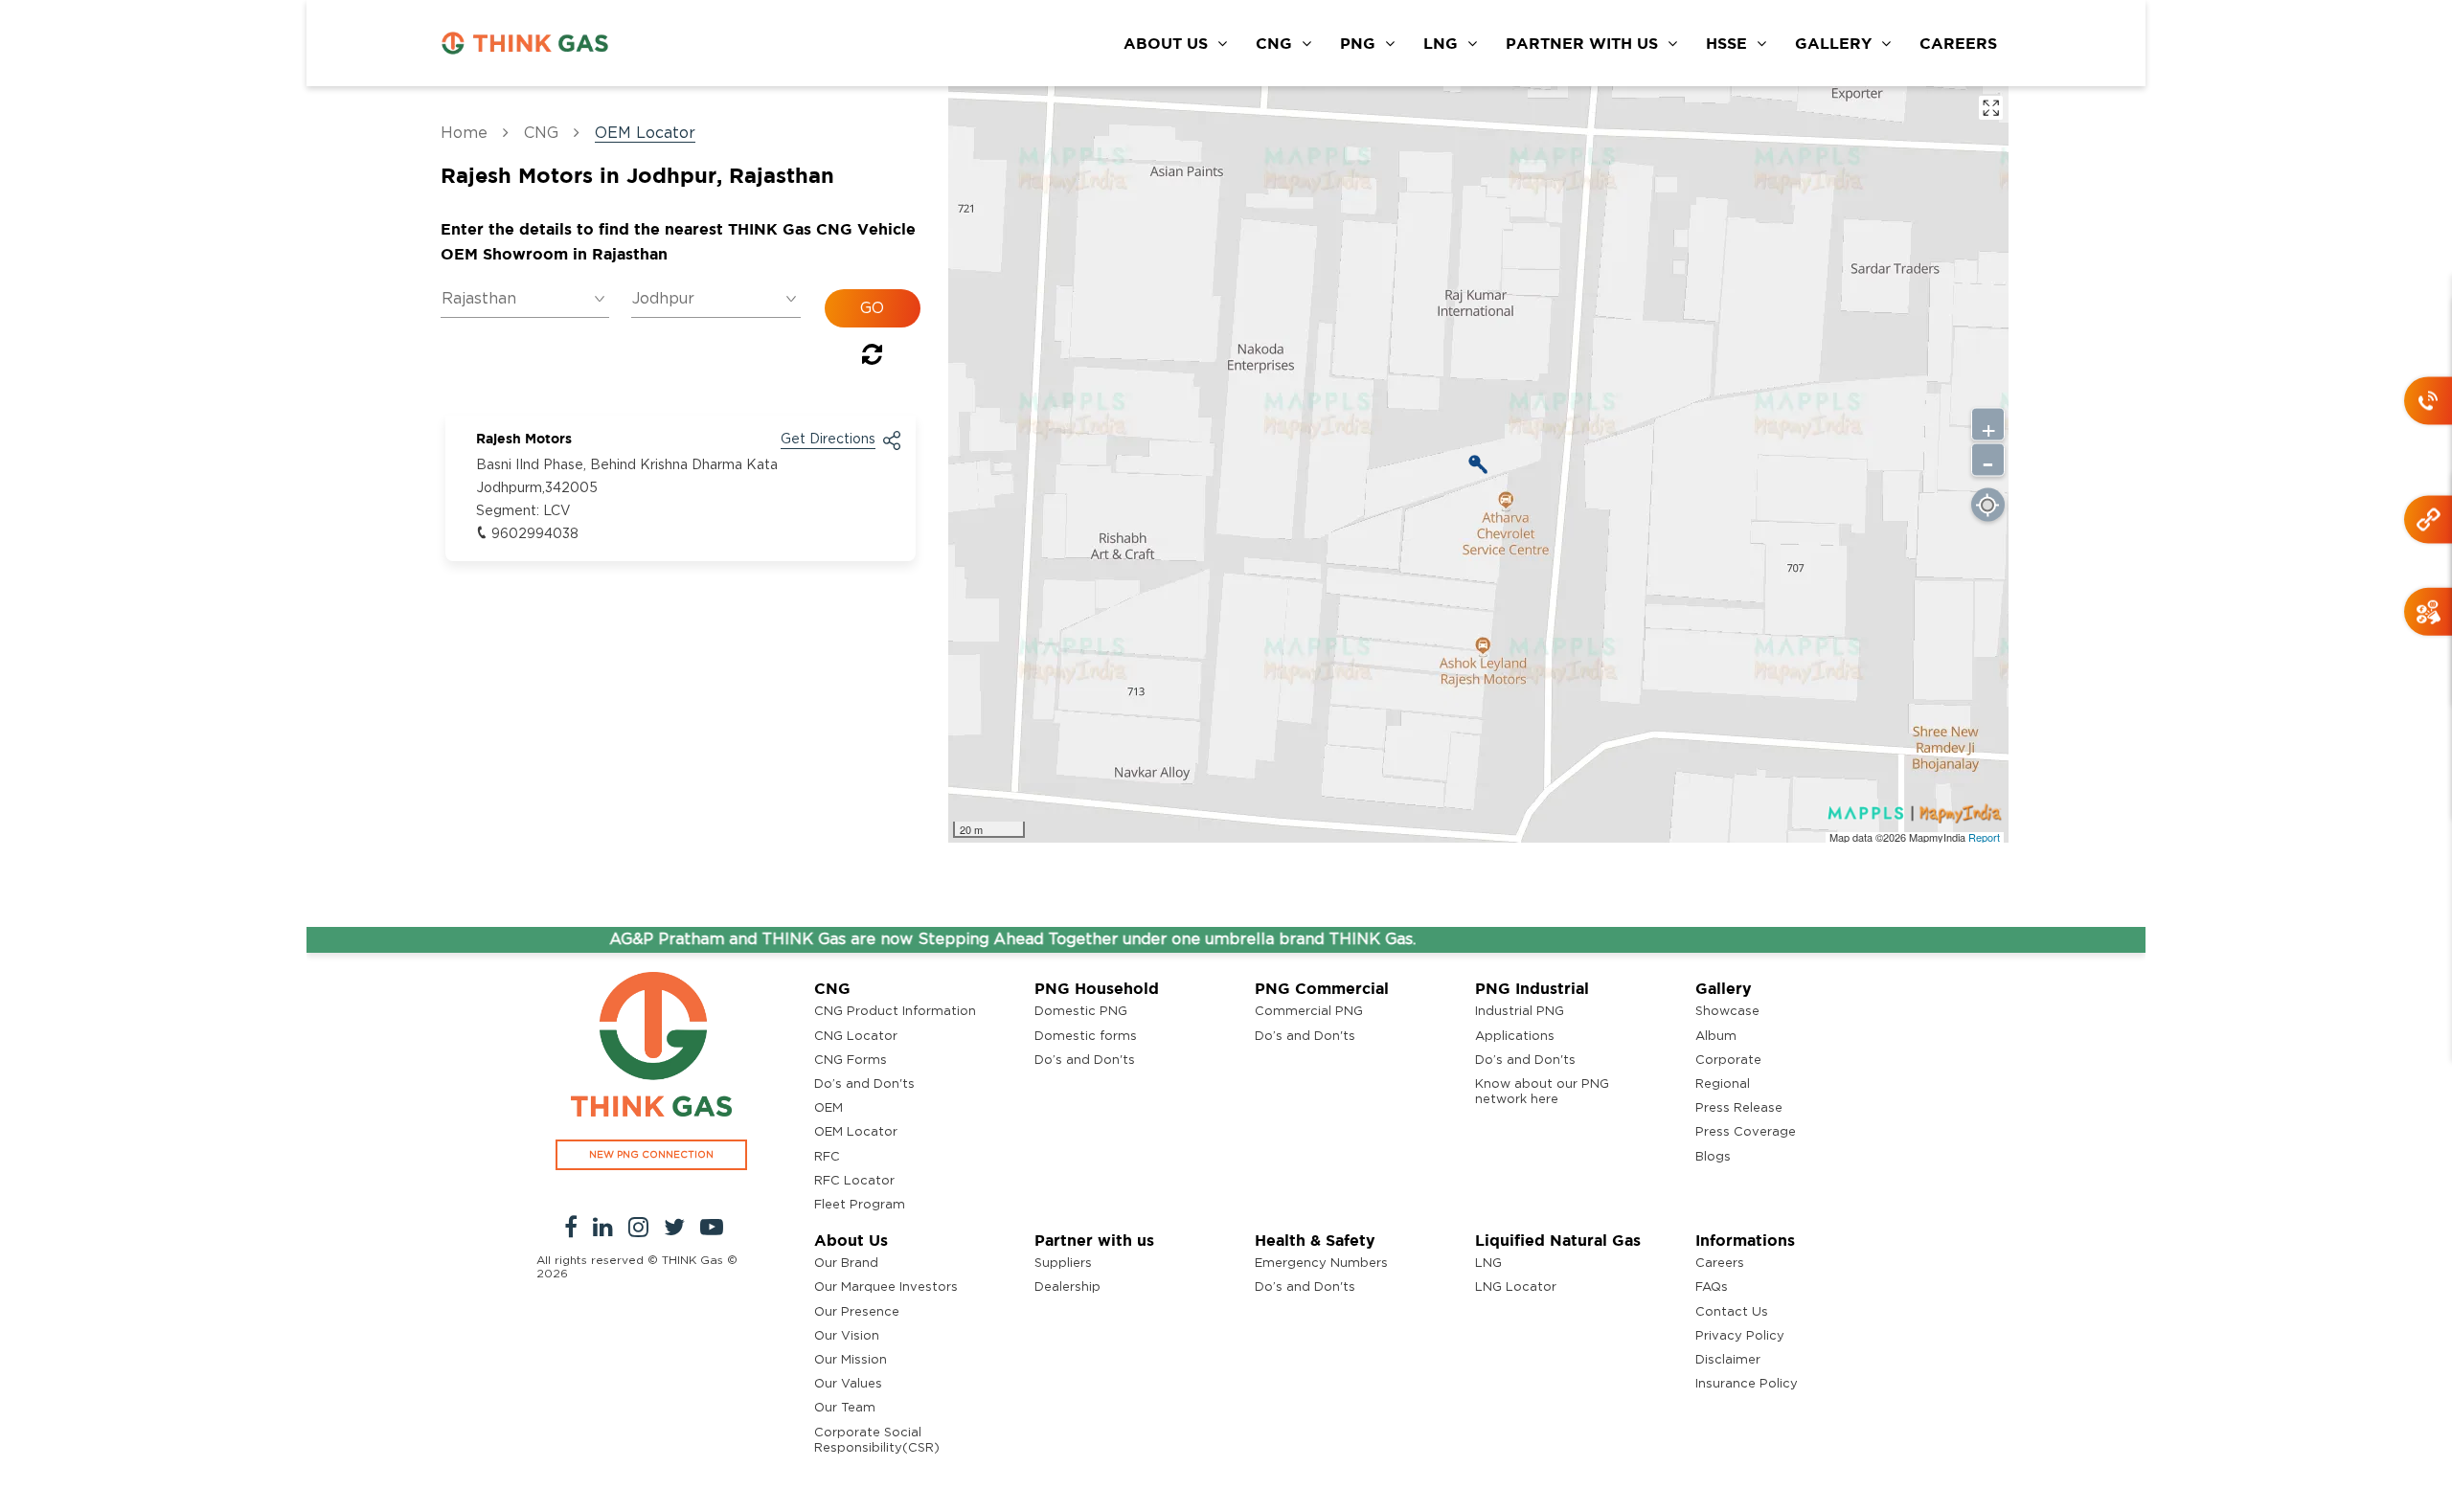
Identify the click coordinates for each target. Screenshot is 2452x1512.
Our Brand (846, 1264)
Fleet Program (860, 1205)
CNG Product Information (895, 1012)
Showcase (1727, 1012)
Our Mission (851, 1360)
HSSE (1726, 43)
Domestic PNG (1081, 1012)
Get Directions (828, 440)
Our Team (845, 1408)
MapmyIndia (1939, 837)
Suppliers (1063, 1264)
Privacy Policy (1740, 1336)
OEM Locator (856, 1132)
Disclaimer (1728, 1360)
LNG (1441, 43)
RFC (827, 1157)
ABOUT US (1166, 43)
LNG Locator (1516, 1287)
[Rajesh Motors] (1478, 464)
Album (1716, 1037)
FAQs (1712, 1287)
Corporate (1728, 1061)
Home (464, 133)
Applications (1515, 1037)
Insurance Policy (1747, 1384)
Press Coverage (1746, 1132)
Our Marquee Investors (886, 1287)
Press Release (1739, 1108)
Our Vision (847, 1336)
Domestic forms (1086, 1037)
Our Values (848, 1384)
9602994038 (535, 534)
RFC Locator (854, 1181)
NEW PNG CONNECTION (651, 1155)
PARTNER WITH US (1582, 43)
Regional (1723, 1084)
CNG (1274, 43)
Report (1984, 837)
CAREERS (1958, 43)
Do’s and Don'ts (864, 1084)
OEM (829, 1108)
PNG (1358, 43)
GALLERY (1833, 43)
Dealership (1067, 1287)
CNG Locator (856, 1037)
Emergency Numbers (1321, 1264)
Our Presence (857, 1312)
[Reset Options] (872, 358)
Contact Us (1732, 1312)
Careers (1720, 1264)
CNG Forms (851, 1061)
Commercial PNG (1309, 1012)
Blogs (1713, 1157)
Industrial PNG (1520, 1012)
